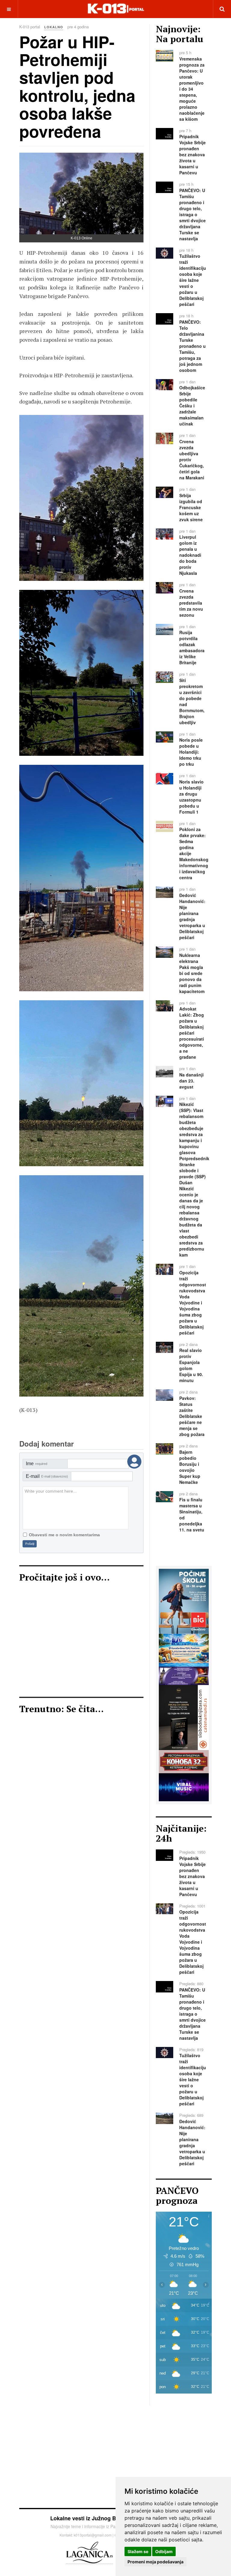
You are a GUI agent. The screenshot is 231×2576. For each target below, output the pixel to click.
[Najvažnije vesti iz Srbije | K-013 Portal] (116, 9)
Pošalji (30, 1544)
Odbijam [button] (164, 2551)
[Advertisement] (81, 1643)
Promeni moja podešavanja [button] (156, 2562)
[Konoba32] (184, 1761)
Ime (37, 1464)
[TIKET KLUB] (184, 1675)
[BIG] (184, 1601)
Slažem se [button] (138, 2551)
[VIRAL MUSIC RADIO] (184, 1786)
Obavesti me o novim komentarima (64, 1535)
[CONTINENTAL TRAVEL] (184, 1649)
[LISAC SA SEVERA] (184, 1717)
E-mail (47, 1476)
